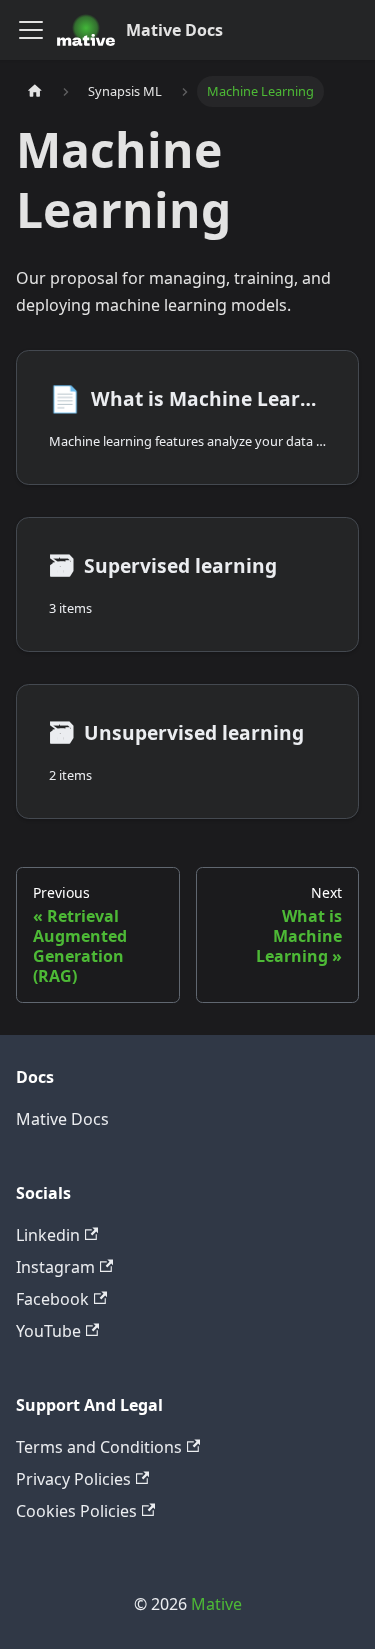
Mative (216, 1604)
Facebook (52, 1299)
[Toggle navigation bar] (31, 30)
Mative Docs (62, 1119)
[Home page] (35, 91)
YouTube (48, 1331)
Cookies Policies (76, 1511)
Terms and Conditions (99, 1447)
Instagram (55, 1267)
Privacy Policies (73, 1479)
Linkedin (48, 1235)
